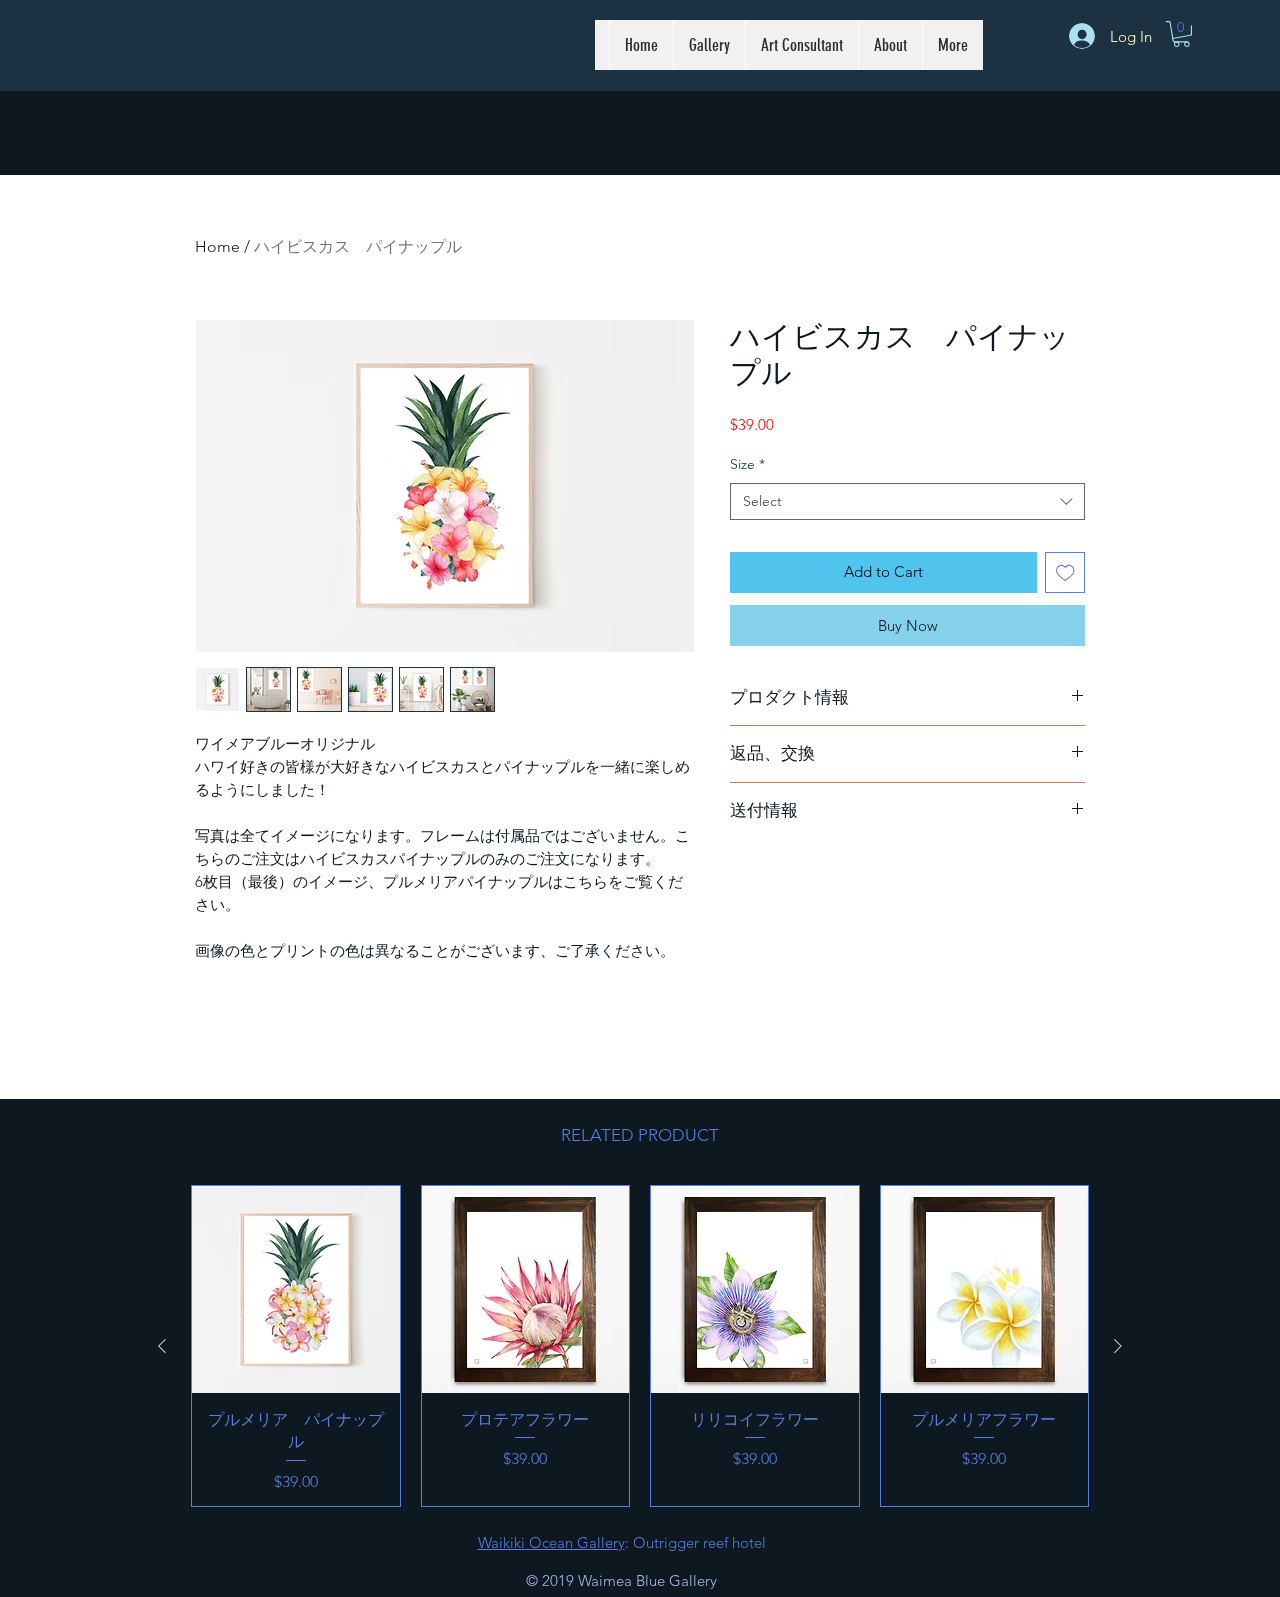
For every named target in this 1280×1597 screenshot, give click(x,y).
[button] (1181, 34)
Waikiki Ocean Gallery (551, 1542)
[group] (640, 1346)
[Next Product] (1118, 1346)
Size (747, 464)
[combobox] (907, 502)
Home (217, 246)
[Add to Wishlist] (1065, 572)
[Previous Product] (162, 1346)
